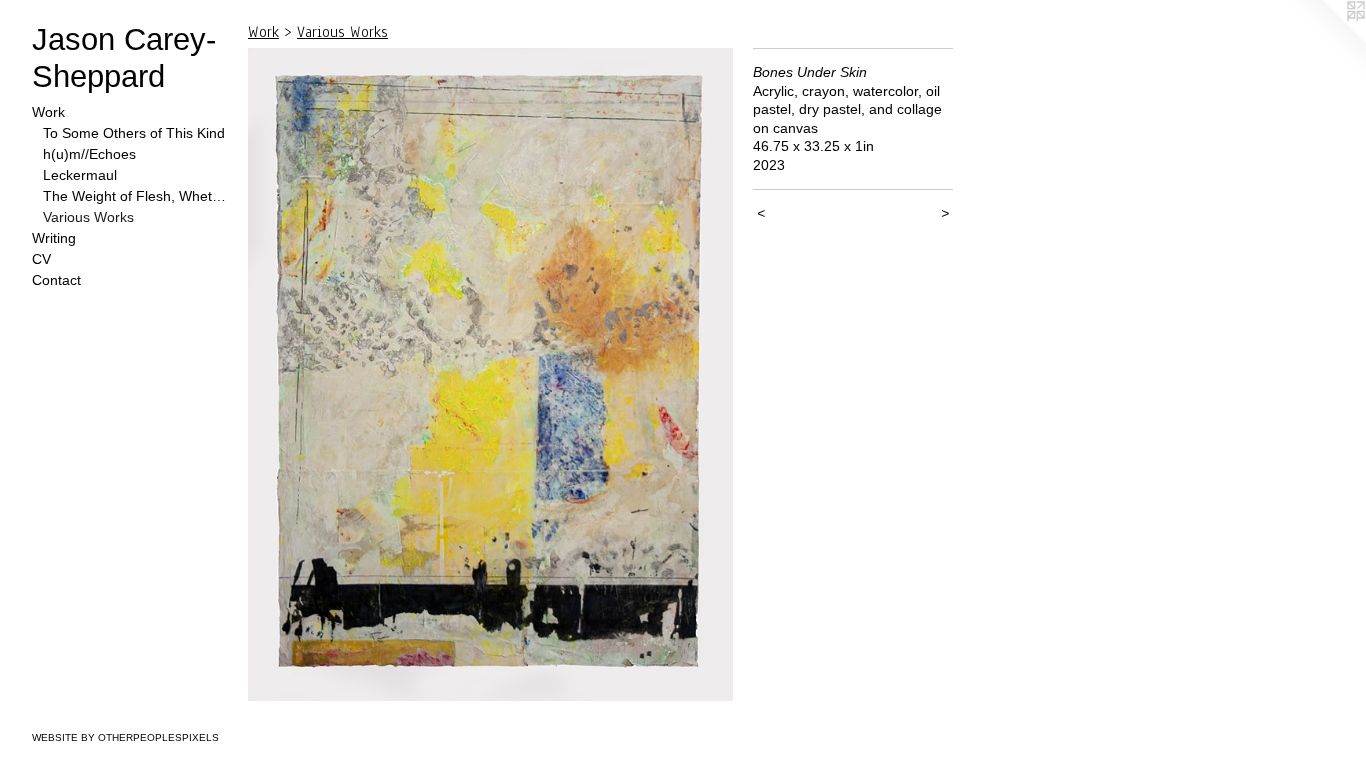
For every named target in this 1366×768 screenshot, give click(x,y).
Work (48, 112)
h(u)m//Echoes (89, 154)
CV (41, 259)
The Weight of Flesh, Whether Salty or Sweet (138, 196)
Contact (56, 280)
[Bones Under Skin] (490, 374)
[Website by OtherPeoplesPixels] (1326, 40)
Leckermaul (80, 175)
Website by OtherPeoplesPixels (125, 737)
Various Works (88, 217)
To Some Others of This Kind (134, 133)
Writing (54, 238)
